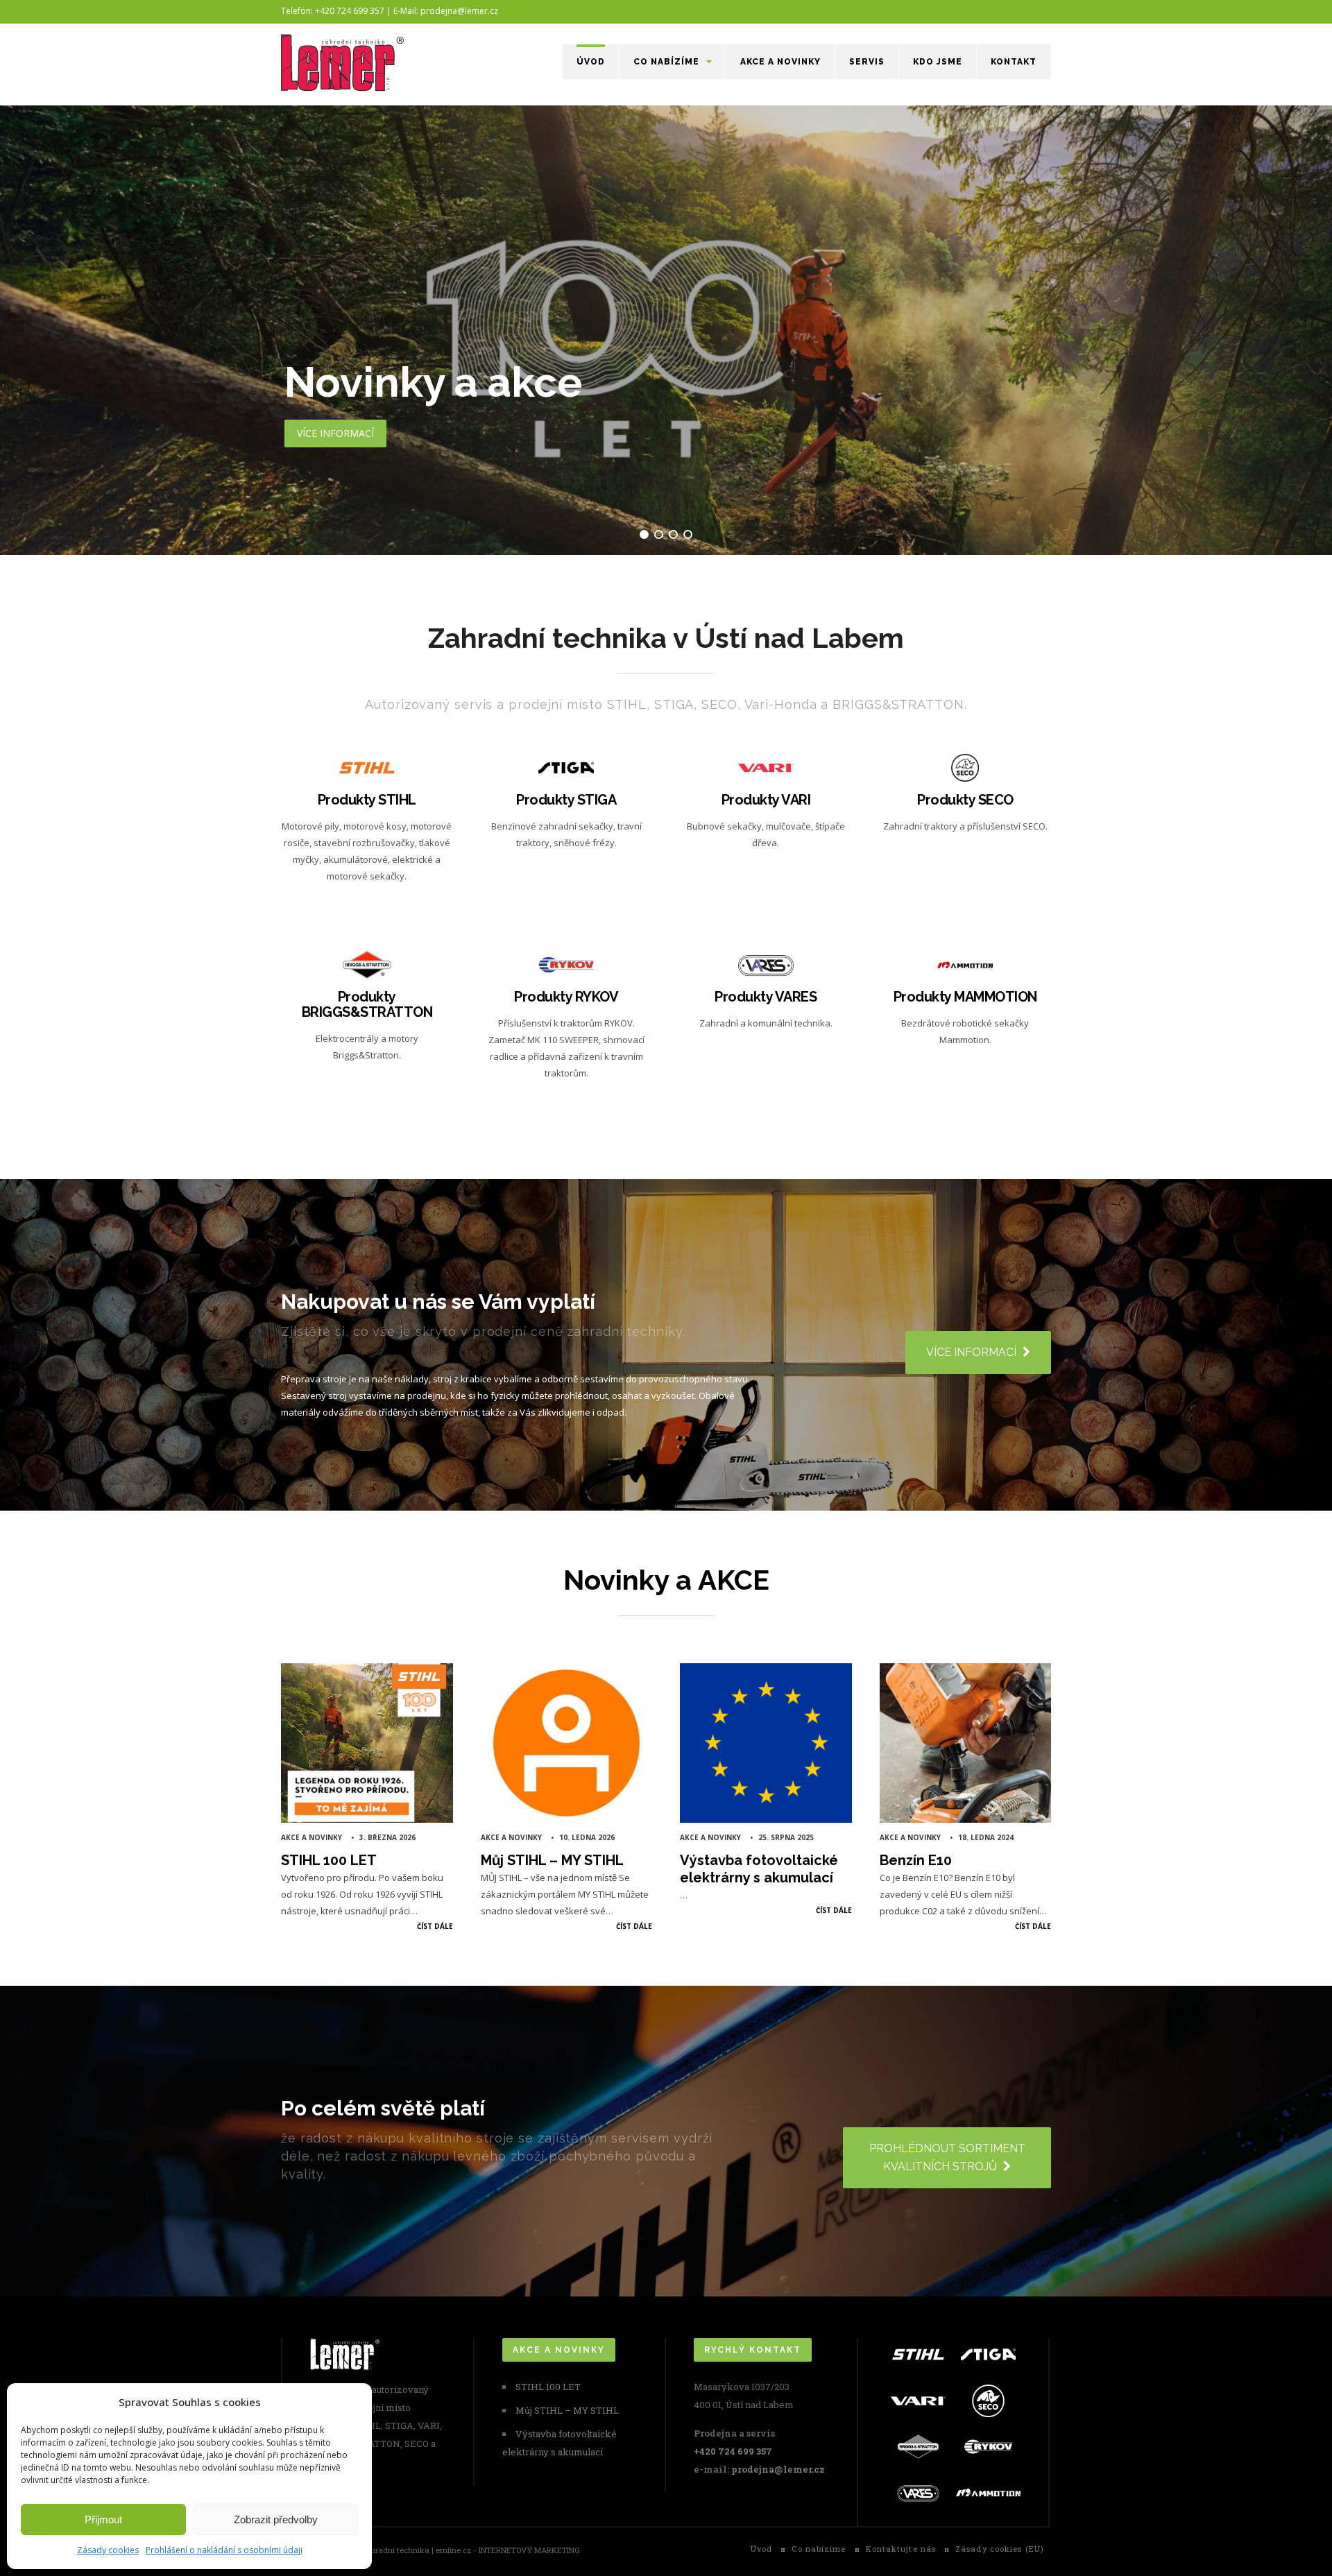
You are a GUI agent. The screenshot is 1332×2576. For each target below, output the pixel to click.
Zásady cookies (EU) (1000, 2549)
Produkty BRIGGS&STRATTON (367, 1004)
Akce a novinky (780, 62)
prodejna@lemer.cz (778, 2469)
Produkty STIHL (367, 800)
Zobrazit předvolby (276, 2519)
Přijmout (103, 2519)
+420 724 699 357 (733, 2451)
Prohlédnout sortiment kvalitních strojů (947, 2157)
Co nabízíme (666, 62)
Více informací (365, 903)
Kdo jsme (938, 62)
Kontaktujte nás (901, 2549)
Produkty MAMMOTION (965, 997)
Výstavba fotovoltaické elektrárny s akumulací (759, 1869)
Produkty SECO (965, 800)
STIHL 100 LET (329, 1860)
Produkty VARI (766, 800)
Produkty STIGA (566, 800)
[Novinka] (666, 330)
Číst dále (435, 1926)
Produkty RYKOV (566, 997)
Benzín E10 (916, 1860)
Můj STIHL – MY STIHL (552, 1860)
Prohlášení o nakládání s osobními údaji (224, 2550)
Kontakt (1014, 62)
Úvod (591, 62)
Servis (867, 62)
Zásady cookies (108, 2550)
